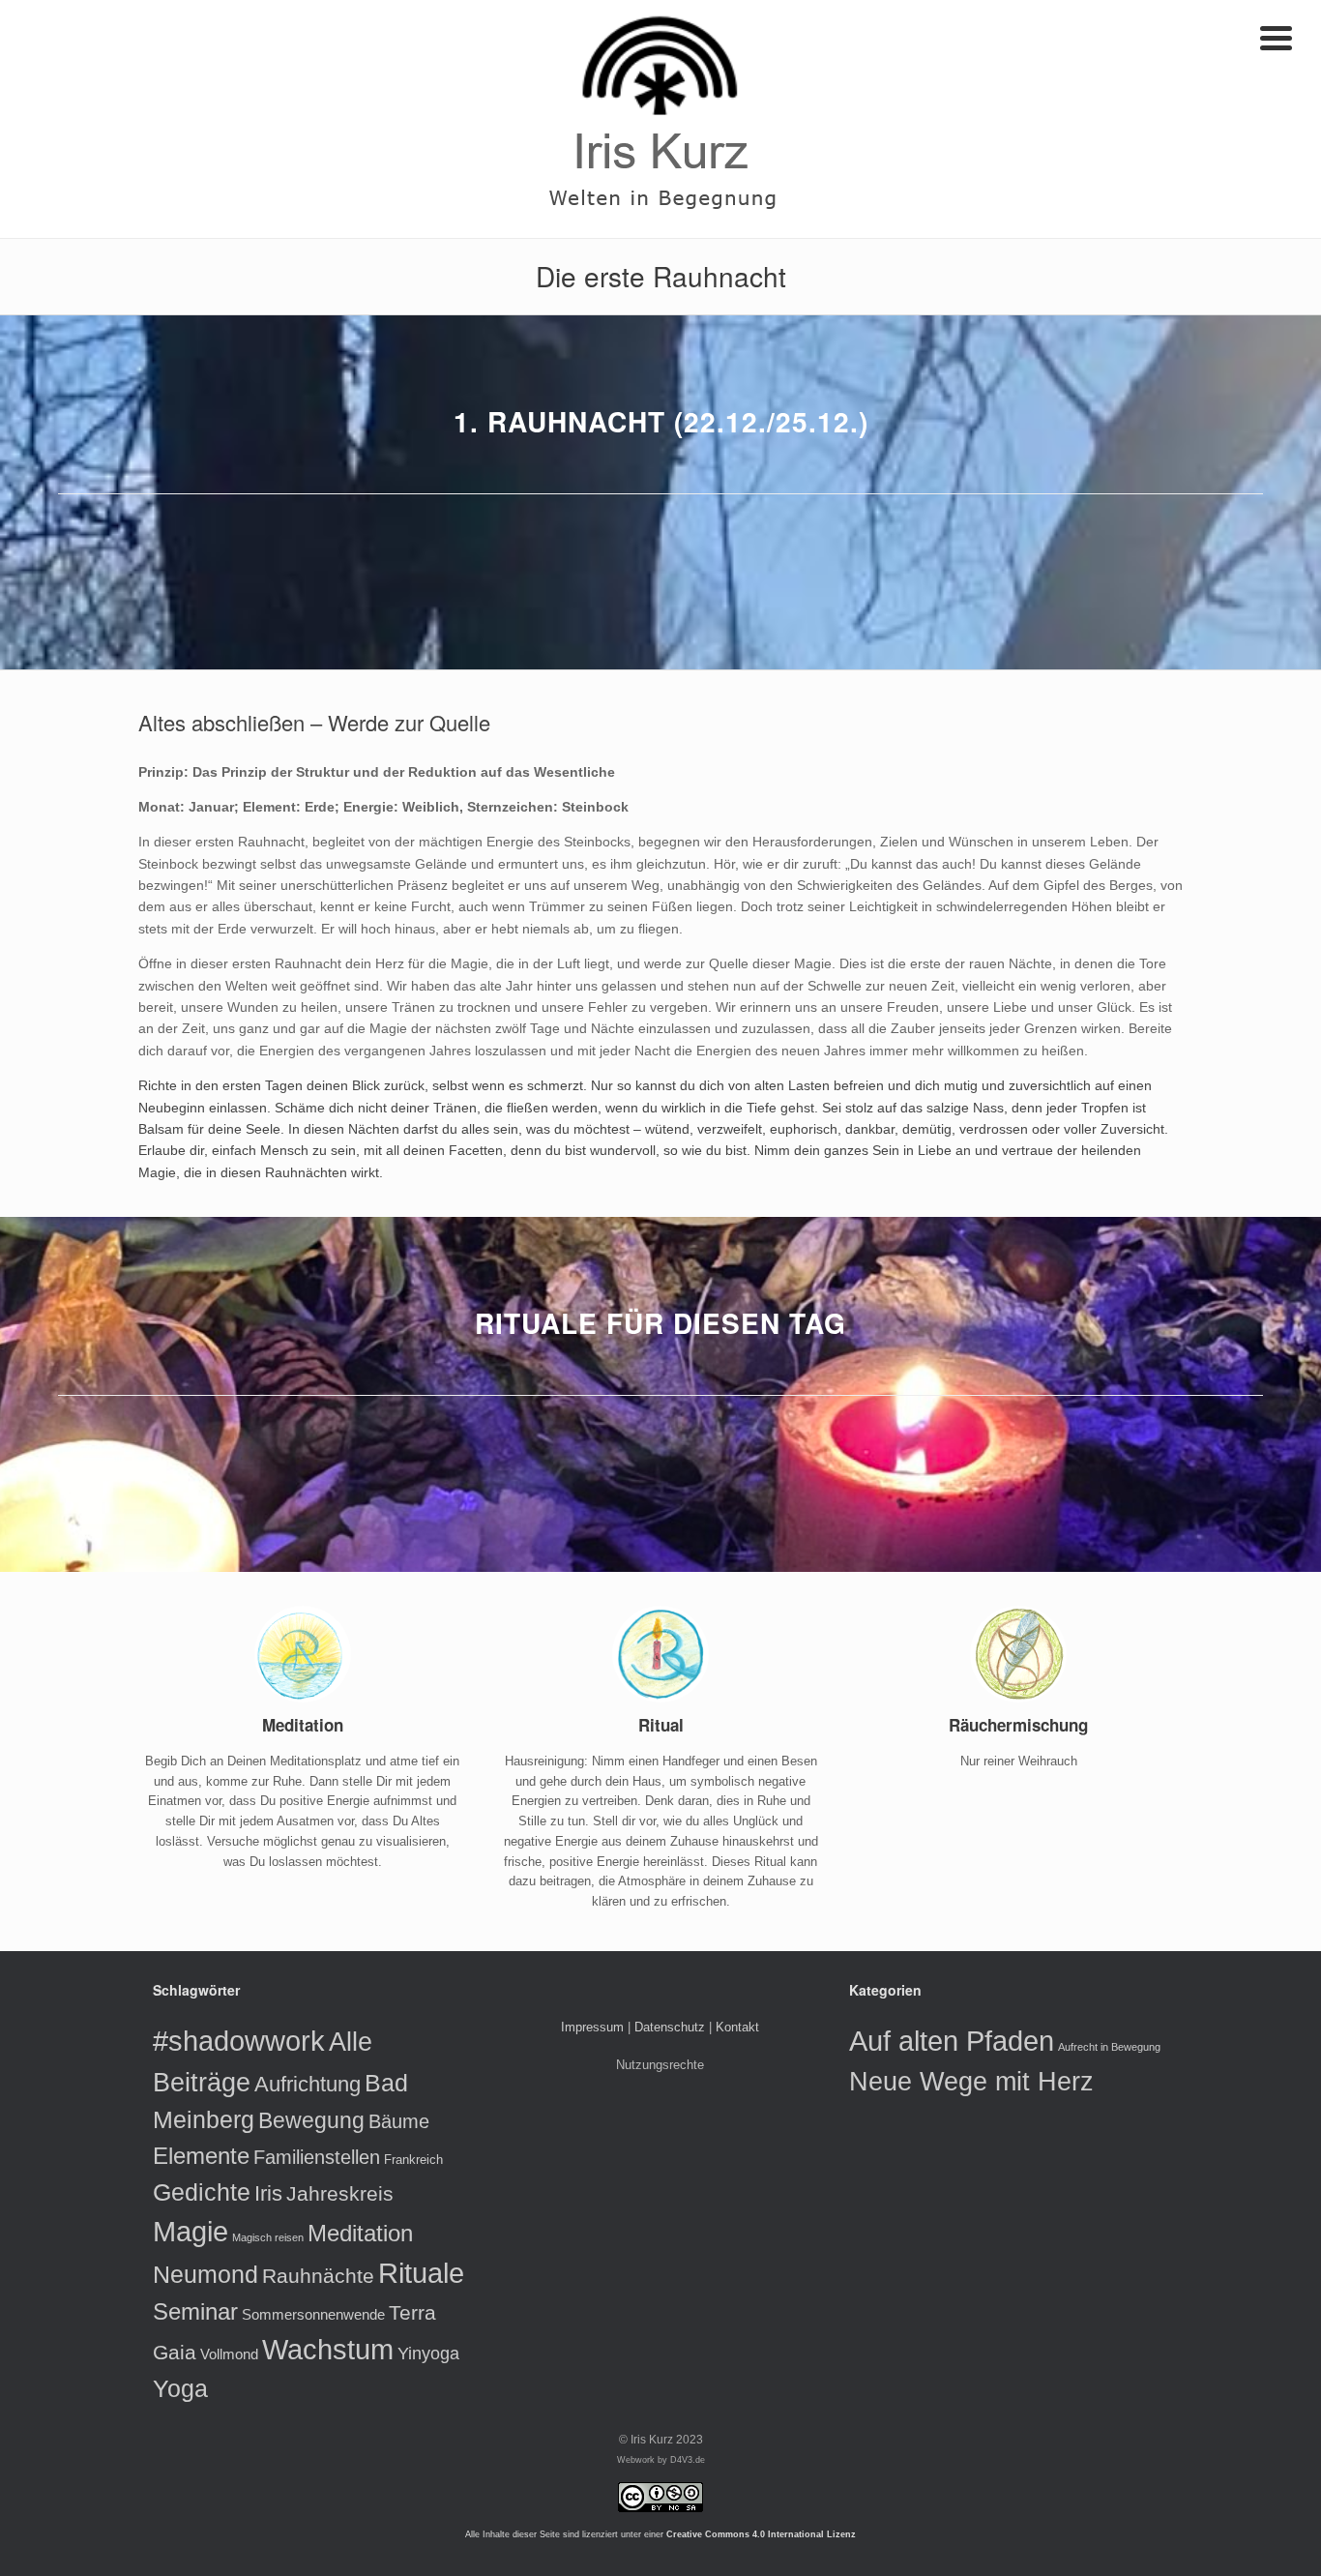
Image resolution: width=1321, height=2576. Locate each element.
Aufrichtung (308, 2084)
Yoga (180, 2388)
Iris (268, 2193)
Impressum (592, 2027)
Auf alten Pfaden (952, 2041)
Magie (191, 2232)
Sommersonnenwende (313, 2314)
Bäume (399, 2121)
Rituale (421, 2273)
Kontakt (737, 2027)
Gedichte (202, 2192)
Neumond (205, 2275)
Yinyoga (428, 2354)
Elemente (201, 2156)
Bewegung (311, 2120)
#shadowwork (239, 2041)
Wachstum (328, 2350)
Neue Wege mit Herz (971, 2081)
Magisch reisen (268, 2237)
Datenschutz (670, 2027)
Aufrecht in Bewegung (1109, 2047)
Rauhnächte (318, 2276)
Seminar (195, 2311)
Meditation (360, 2233)
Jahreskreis (340, 2193)
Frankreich (413, 2160)
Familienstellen (317, 2157)
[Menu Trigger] (1276, 36)
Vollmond (229, 2354)
